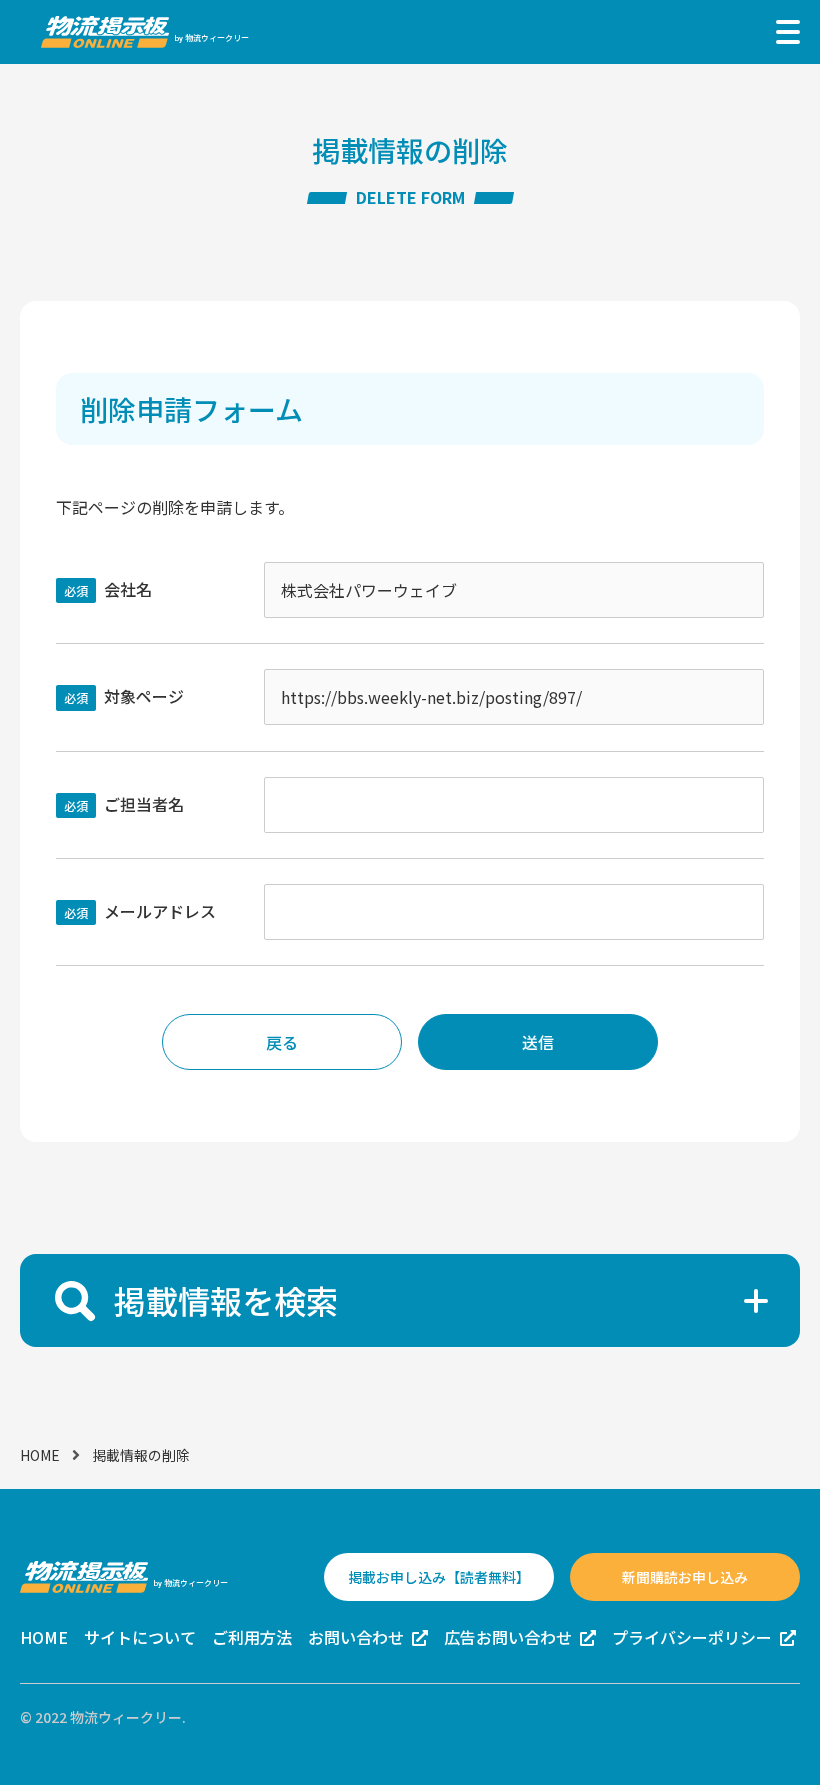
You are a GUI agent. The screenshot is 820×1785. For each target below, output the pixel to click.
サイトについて (140, 1637)
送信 (538, 1042)
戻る (282, 1042)
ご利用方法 (252, 1637)
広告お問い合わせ (508, 1637)
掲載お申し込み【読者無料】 (439, 1577)
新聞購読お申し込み (685, 1577)
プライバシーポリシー (692, 1637)
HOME (40, 1455)
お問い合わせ (356, 1637)
